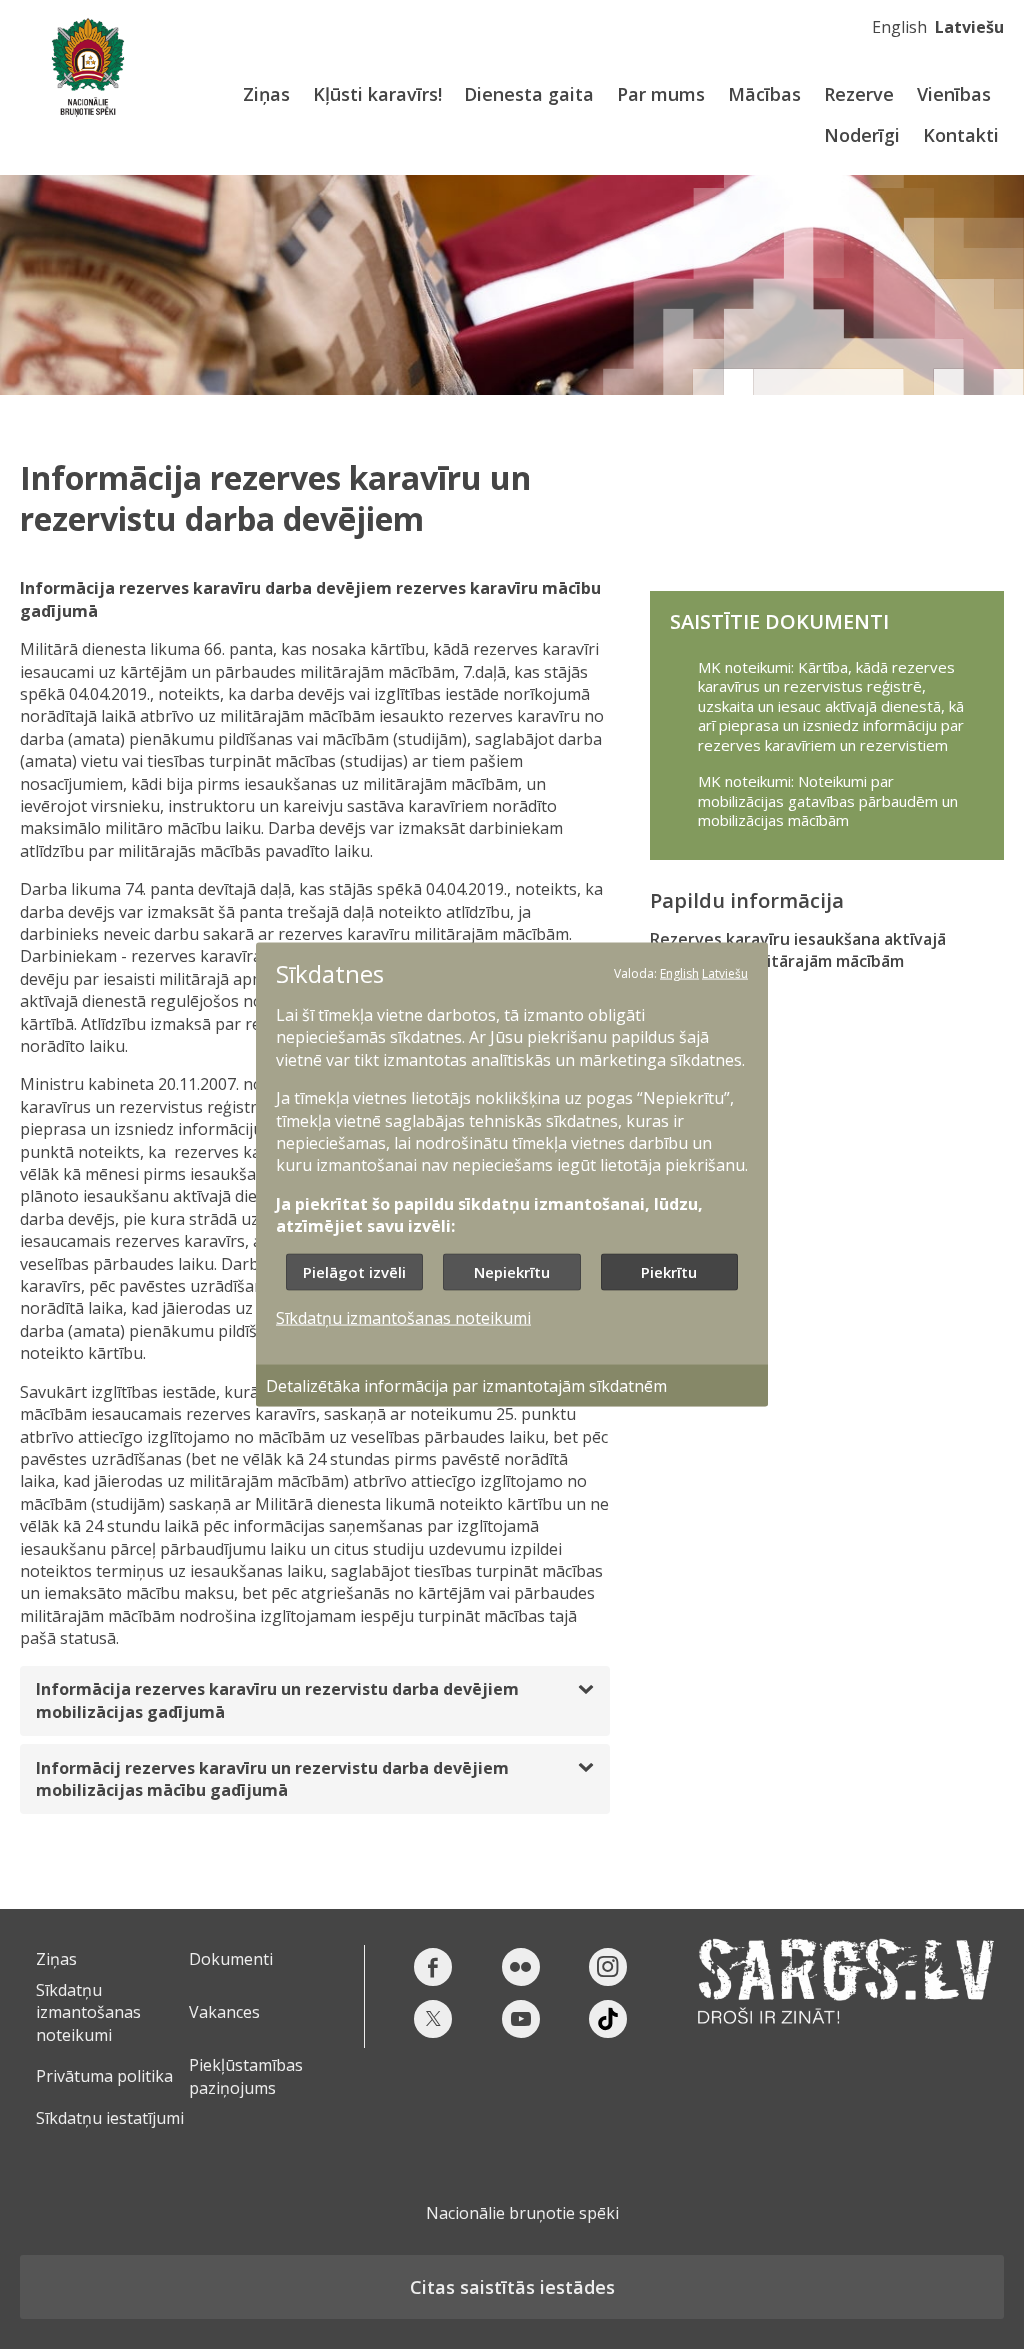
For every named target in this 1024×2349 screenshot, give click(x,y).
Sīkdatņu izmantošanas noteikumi (88, 2012)
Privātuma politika (104, 2076)
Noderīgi (862, 135)
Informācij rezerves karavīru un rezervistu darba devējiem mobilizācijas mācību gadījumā (272, 1779)
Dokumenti (231, 1959)
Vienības (954, 94)
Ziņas (266, 94)
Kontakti (961, 135)
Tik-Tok (608, 2019)
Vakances (224, 2012)
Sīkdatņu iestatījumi (110, 2118)
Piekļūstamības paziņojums (246, 2076)
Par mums (661, 94)
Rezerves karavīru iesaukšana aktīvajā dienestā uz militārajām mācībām (798, 950)
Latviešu (969, 27)
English (899, 27)
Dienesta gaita (529, 94)
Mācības (764, 94)
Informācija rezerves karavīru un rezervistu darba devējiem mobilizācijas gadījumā (277, 1700)
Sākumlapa (87, 67)
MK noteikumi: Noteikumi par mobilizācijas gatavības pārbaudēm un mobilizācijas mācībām (828, 801)
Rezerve (859, 94)
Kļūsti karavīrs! (377, 94)
